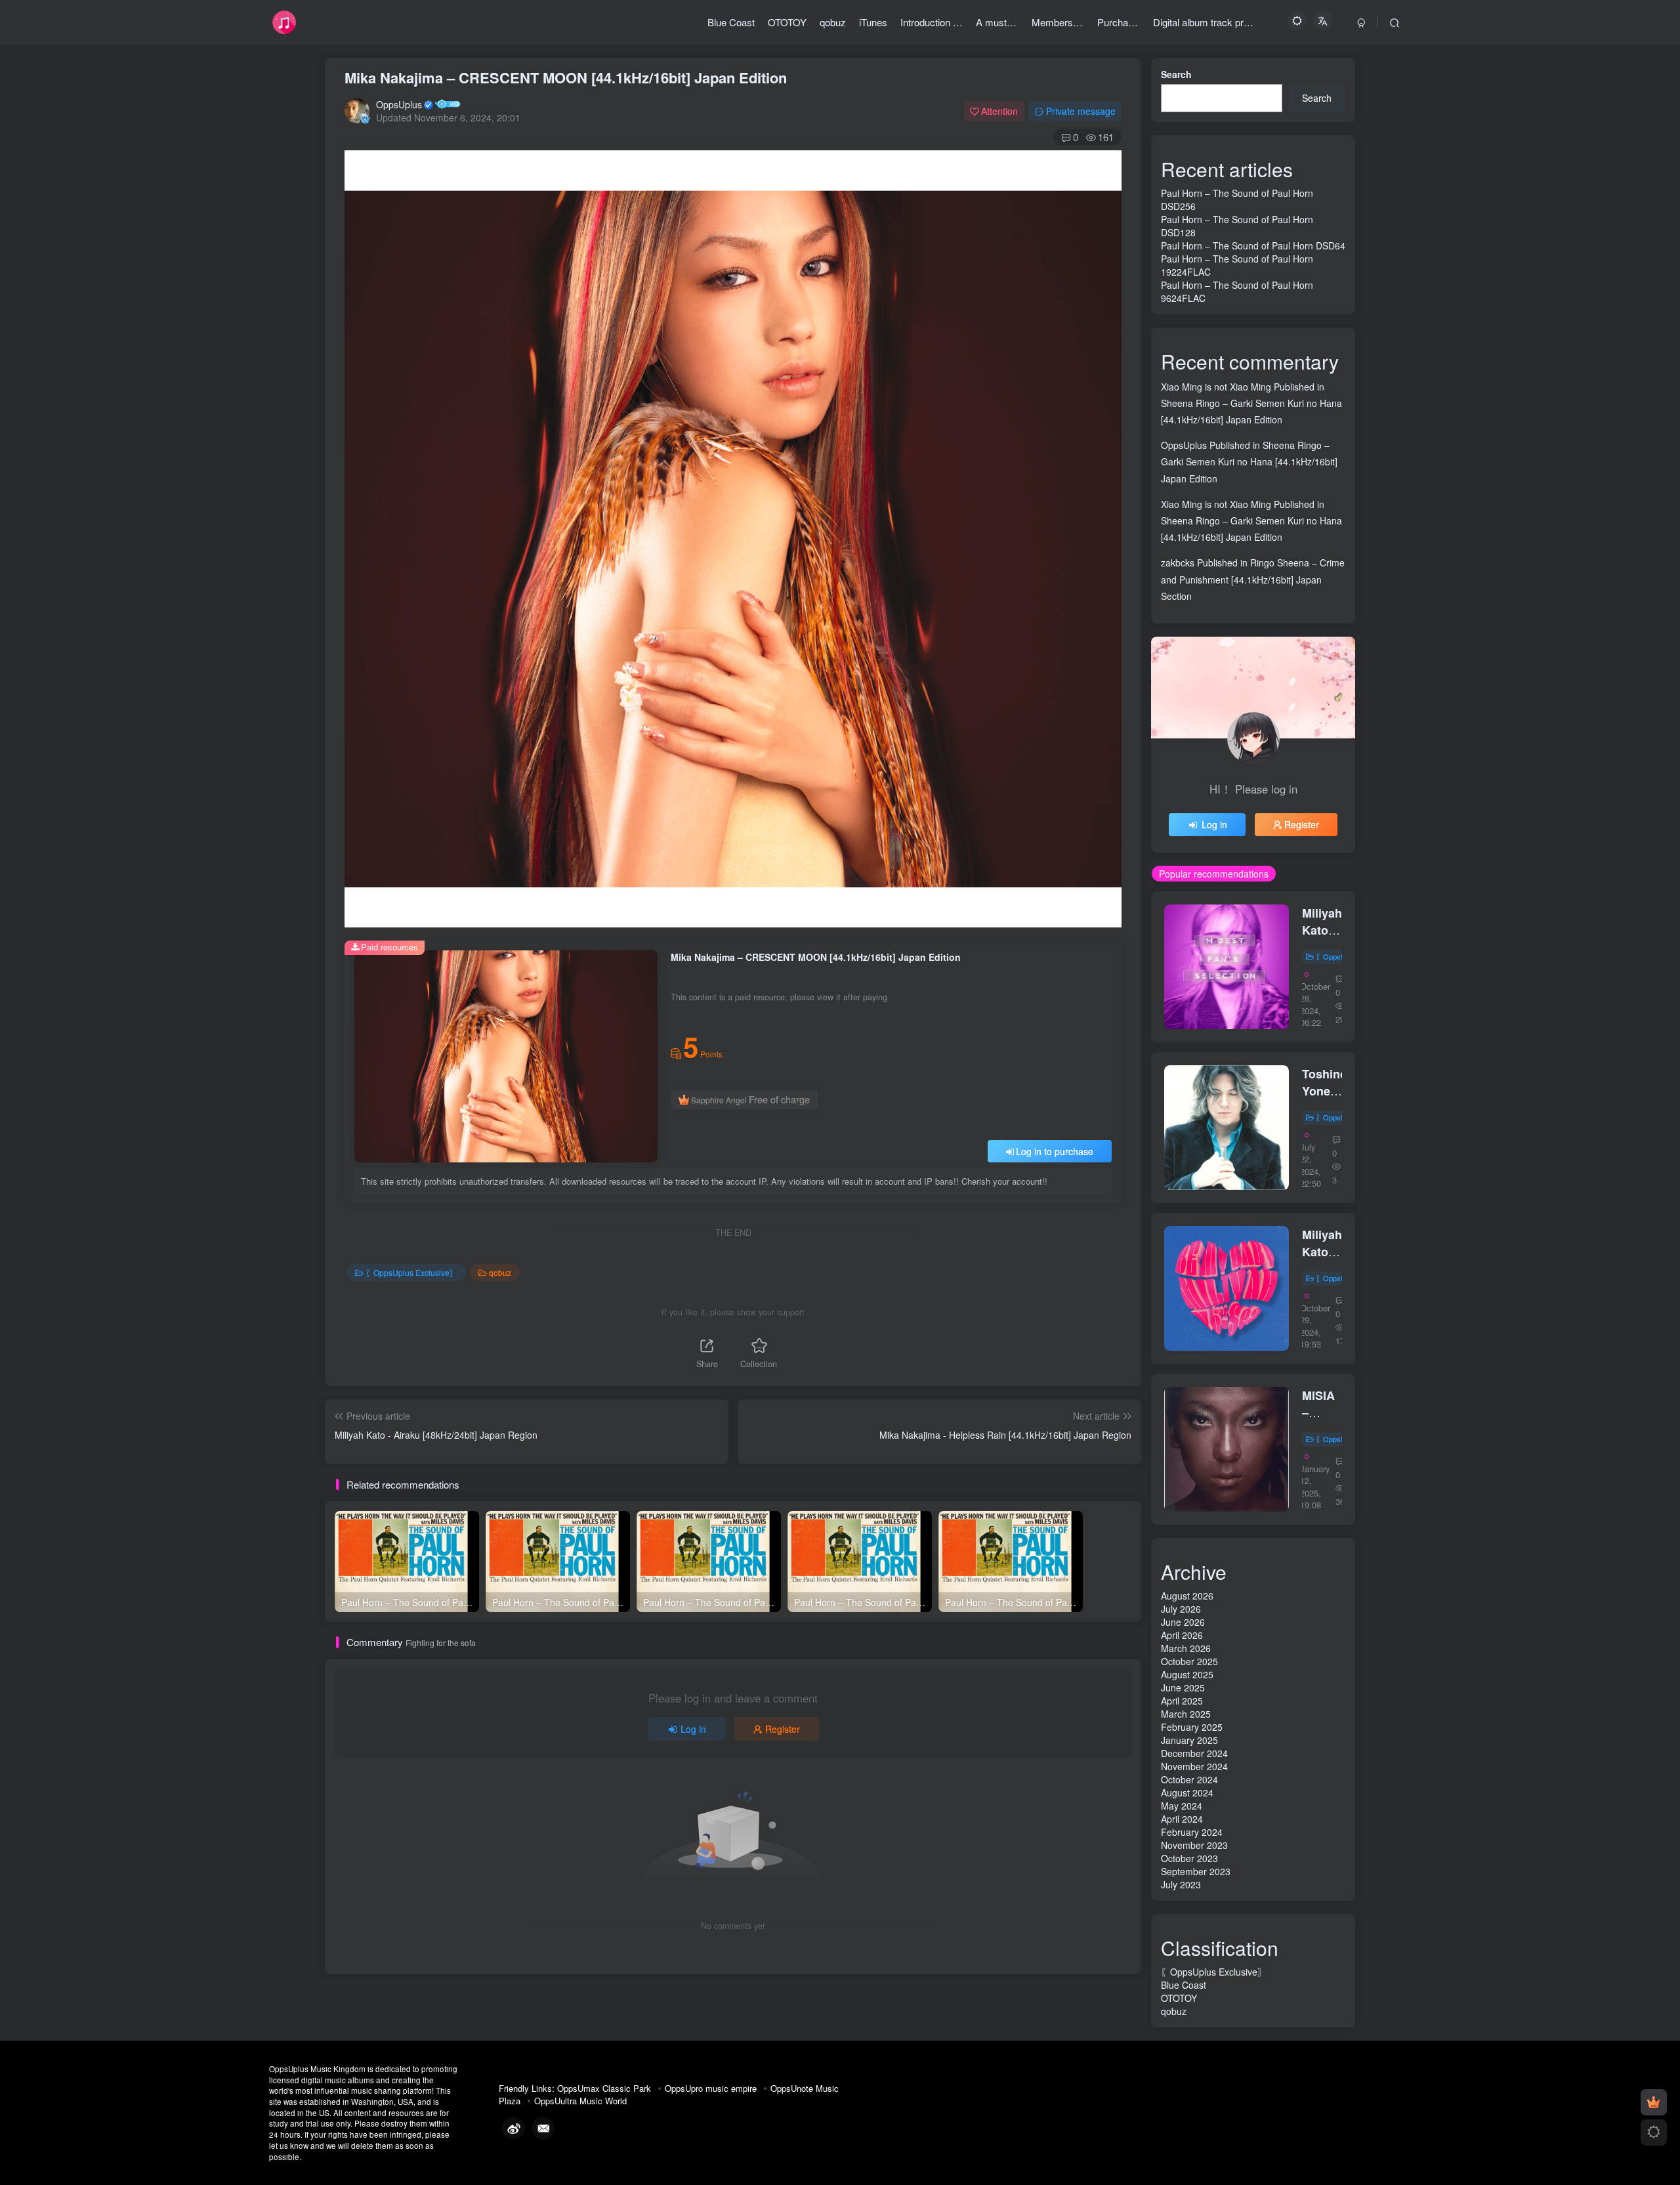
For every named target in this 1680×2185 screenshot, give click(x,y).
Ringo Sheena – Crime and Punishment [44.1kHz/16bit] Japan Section (1253, 579)
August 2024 (1187, 1793)
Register (783, 1729)
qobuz (500, 1272)
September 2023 (1196, 1871)
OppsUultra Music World (580, 2101)
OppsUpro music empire (711, 2088)
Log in (693, 1729)
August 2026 (1187, 1596)
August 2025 (1187, 1674)
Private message (1081, 111)
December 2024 (1194, 1753)
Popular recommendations (1214, 874)
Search (1176, 74)
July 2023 (1181, 1884)
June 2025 (1183, 1687)
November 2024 (1194, 1766)
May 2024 (1182, 1806)
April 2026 (1182, 1635)
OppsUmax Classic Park (604, 2088)
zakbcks (1178, 562)
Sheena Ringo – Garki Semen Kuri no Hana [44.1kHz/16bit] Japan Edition (1249, 461)
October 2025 (1189, 1661)
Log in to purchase (1055, 1151)
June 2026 (1183, 1622)
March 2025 (1186, 1714)
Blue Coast (1184, 1985)
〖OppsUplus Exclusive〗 (411, 1272)
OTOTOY (1179, 1998)
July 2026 (1181, 1609)
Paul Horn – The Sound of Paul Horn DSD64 (1253, 245)
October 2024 (1189, 1779)
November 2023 (1194, 1845)
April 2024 (1182, 1819)
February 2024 (1192, 1832)
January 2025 (1189, 1740)
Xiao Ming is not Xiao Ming (1216, 387)
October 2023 (1189, 1858)
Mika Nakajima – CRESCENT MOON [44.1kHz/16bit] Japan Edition (566, 77)
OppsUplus (399, 104)
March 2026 (1186, 1648)
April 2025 (1182, 1701)
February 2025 (1192, 1727)
